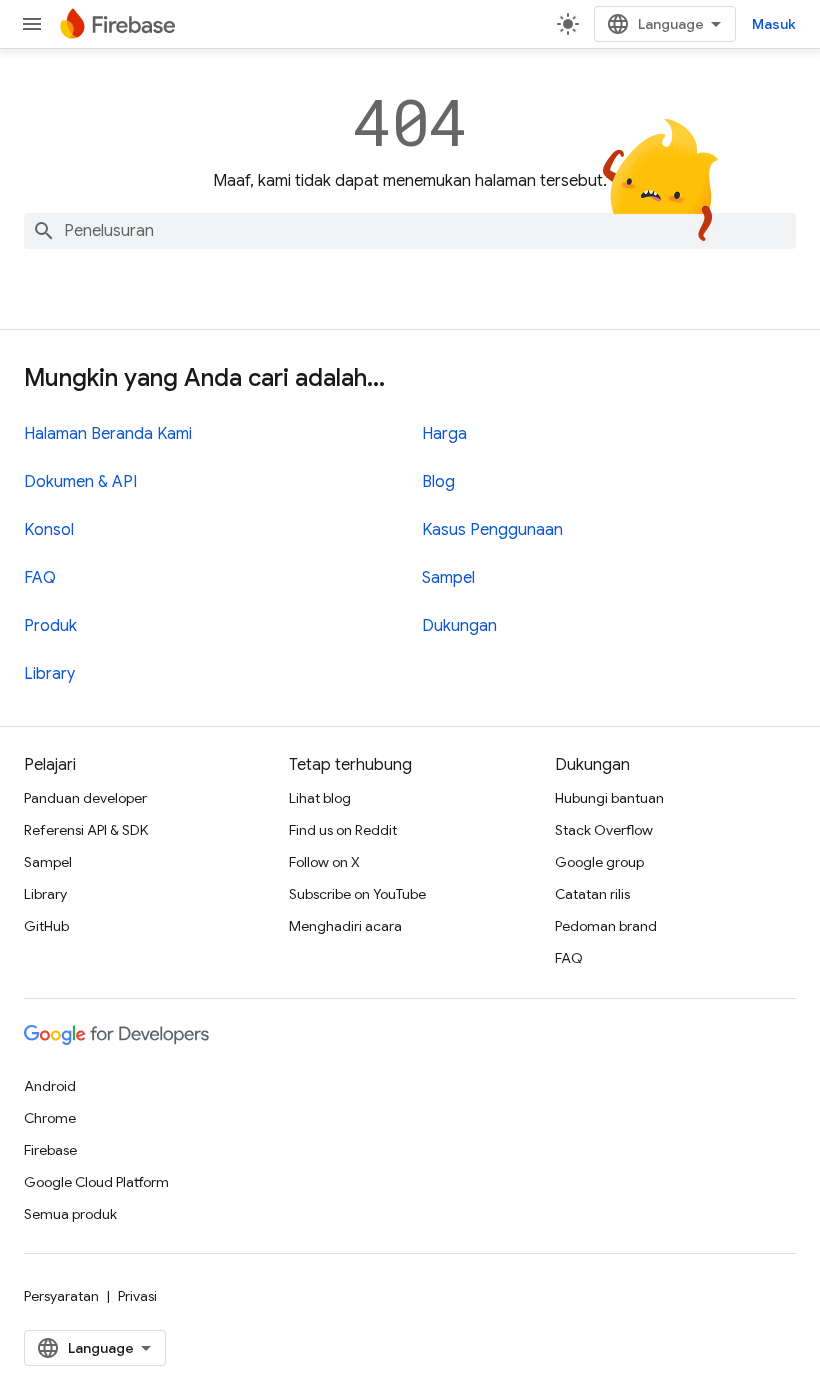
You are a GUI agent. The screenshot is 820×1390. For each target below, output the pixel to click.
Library (49, 674)
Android (50, 1086)
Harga (444, 434)
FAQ (40, 578)
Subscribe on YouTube (357, 894)
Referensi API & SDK (86, 830)
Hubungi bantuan (609, 798)
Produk (50, 626)
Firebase (50, 1150)
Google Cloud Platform (96, 1182)
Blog (438, 482)
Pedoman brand (606, 926)
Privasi (137, 1296)
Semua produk (70, 1214)
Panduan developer (85, 798)
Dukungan (459, 626)
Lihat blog (320, 798)
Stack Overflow (604, 830)
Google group (599, 862)
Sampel (448, 578)
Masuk (774, 24)
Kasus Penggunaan (492, 530)
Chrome (50, 1118)
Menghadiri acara (345, 926)
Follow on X (324, 862)
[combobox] (410, 231)
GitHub (46, 926)
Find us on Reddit (343, 830)
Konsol (49, 530)
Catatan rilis (592, 894)
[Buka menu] (32, 24)
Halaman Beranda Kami (108, 434)
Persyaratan (61, 1296)
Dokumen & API (80, 482)
